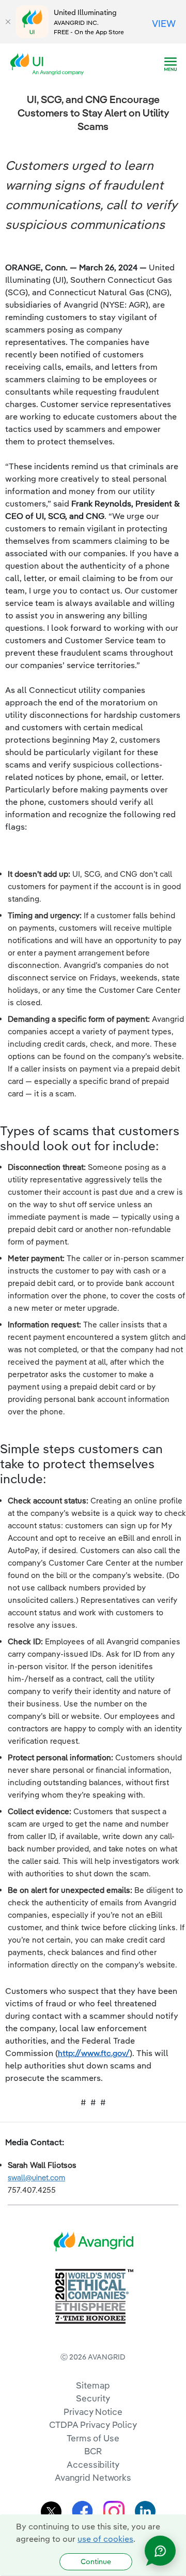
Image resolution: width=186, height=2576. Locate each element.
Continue (96, 2561)
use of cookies (105, 2539)
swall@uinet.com (36, 2177)
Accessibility (93, 2464)
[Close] (8, 22)
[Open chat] (160, 2551)
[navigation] (171, 64)
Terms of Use (93, 2438)
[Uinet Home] (50, 63)
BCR (93, 2451)
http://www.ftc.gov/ (94, 2053)
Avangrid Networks (93, 2477)
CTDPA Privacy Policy (93, 2425)
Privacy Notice (93, 2412)
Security (93, 2398)
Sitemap (93, 2385)
